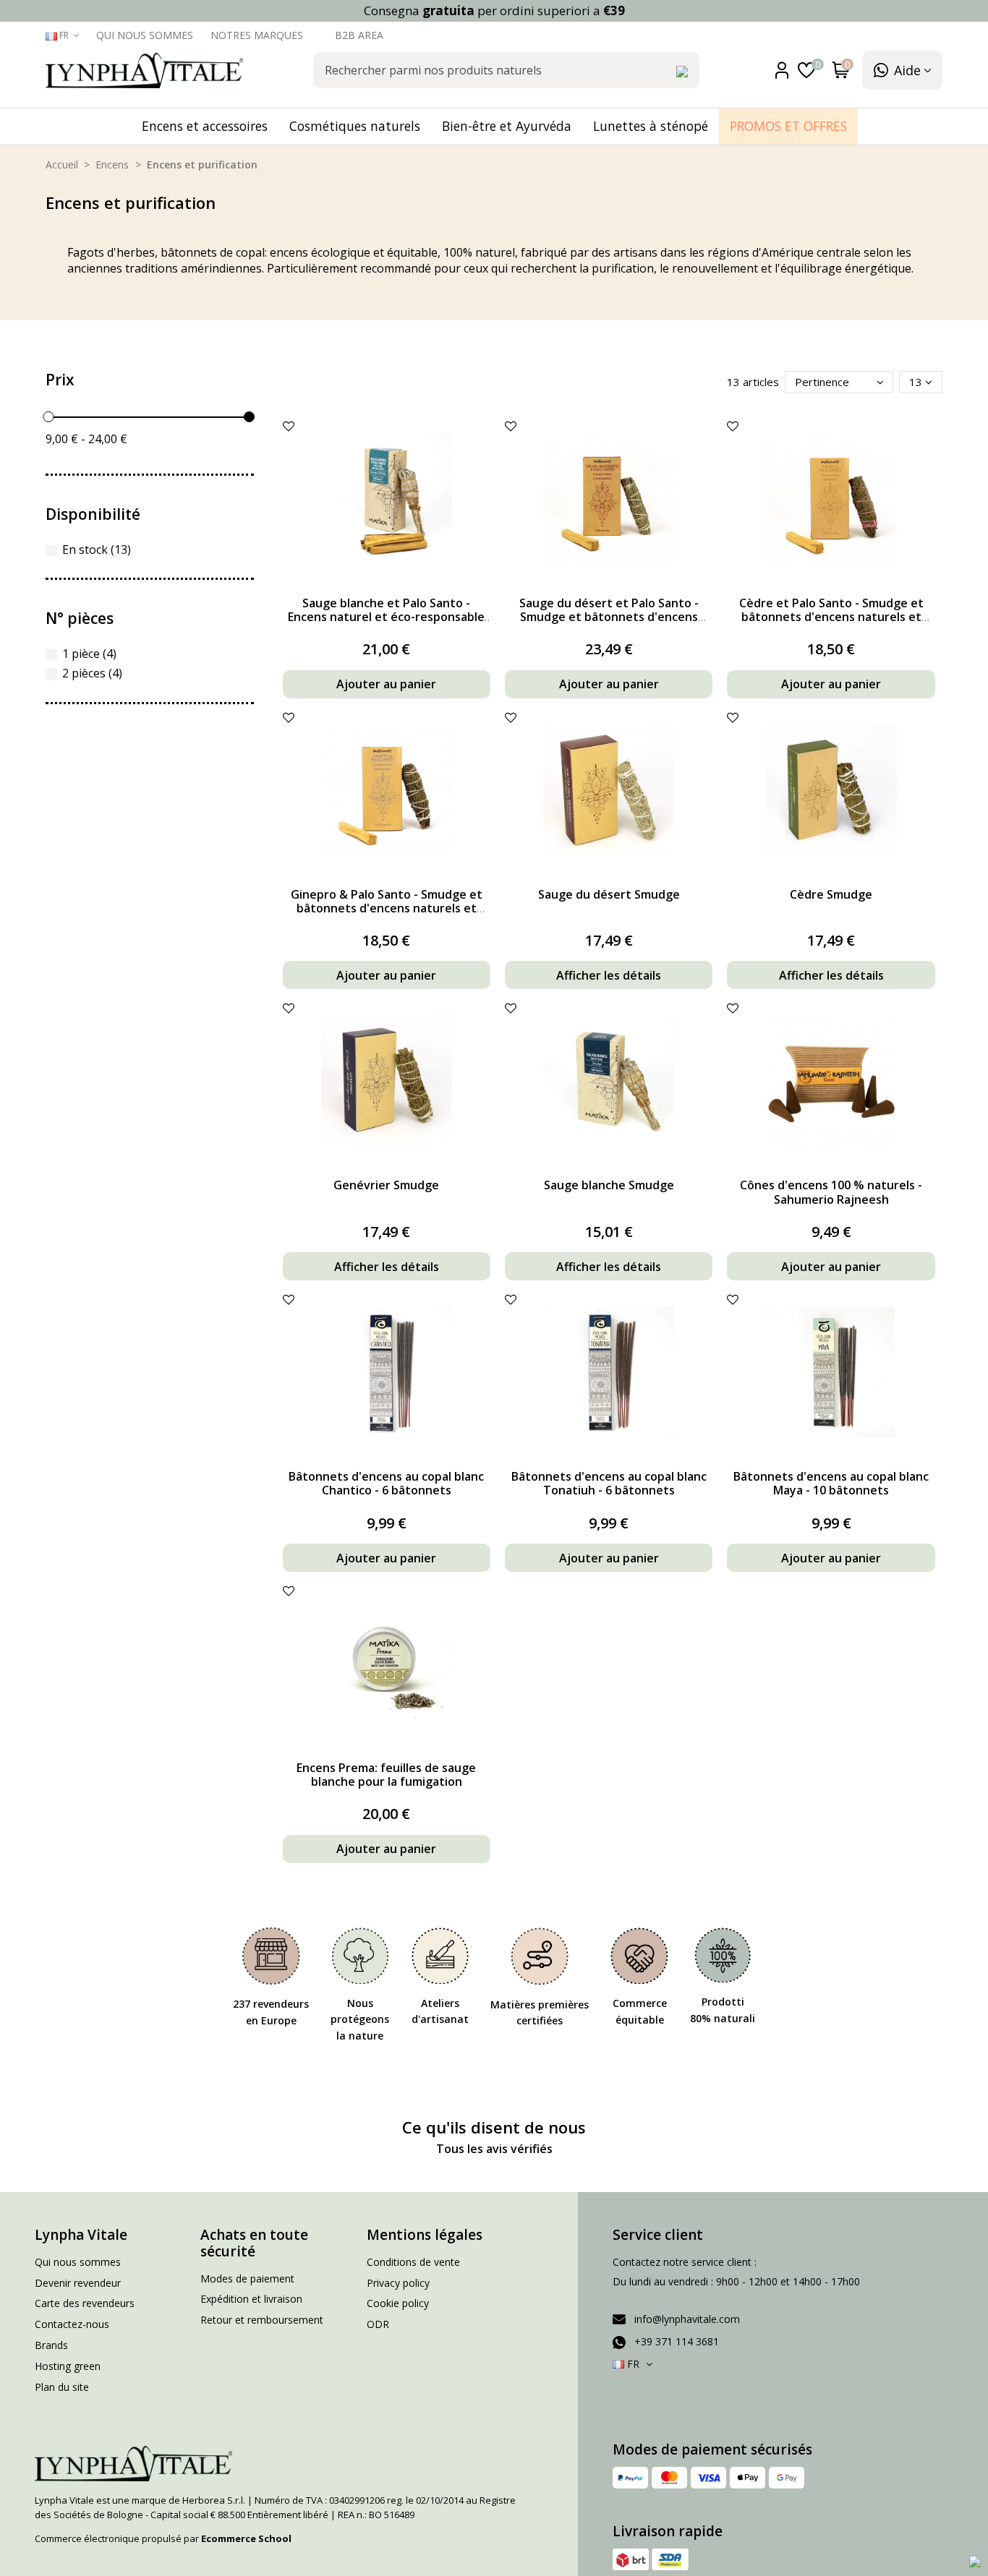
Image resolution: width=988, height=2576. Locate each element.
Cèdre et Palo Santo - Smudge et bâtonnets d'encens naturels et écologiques (831, 617)
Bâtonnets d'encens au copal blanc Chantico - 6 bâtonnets (386, 1483)
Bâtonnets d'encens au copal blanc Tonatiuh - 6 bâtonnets (609, 1483)
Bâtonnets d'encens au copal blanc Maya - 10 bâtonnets (831, 1483)
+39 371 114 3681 (677, 2341)
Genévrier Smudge (386, 1185)
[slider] (48, 417)
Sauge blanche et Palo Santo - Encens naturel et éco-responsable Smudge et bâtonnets (386, 617)
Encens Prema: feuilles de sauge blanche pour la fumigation (386, 1775)
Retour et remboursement (262, 2320)
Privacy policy (398, 2283)
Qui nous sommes (146, 35)
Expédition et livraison (251, 2299)
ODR (378, 2324)
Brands (51, 2345)
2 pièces (92, 673)
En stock (97, 549)
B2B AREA (359, 35)
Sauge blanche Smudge (609, 1185)
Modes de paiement (247, 2278)
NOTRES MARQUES (258, 35)
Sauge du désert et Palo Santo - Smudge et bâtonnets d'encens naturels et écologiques (609, 617)
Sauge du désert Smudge (609, 894)
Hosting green (68, 2366)
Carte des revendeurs (85, 2303)
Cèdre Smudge (831, 894)
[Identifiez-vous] (785, 70)
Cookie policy (398, 2303)
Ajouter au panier (386, 684)
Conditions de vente (413, 2262)
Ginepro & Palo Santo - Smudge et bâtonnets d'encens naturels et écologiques (387, 908)
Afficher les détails (609, 975)
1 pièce (89, 654)
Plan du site (62, 2387)
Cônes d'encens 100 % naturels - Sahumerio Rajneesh (831, 1192)
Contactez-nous (72, 2324)
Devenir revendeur (78, 2283)
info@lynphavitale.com (687, 2319)
